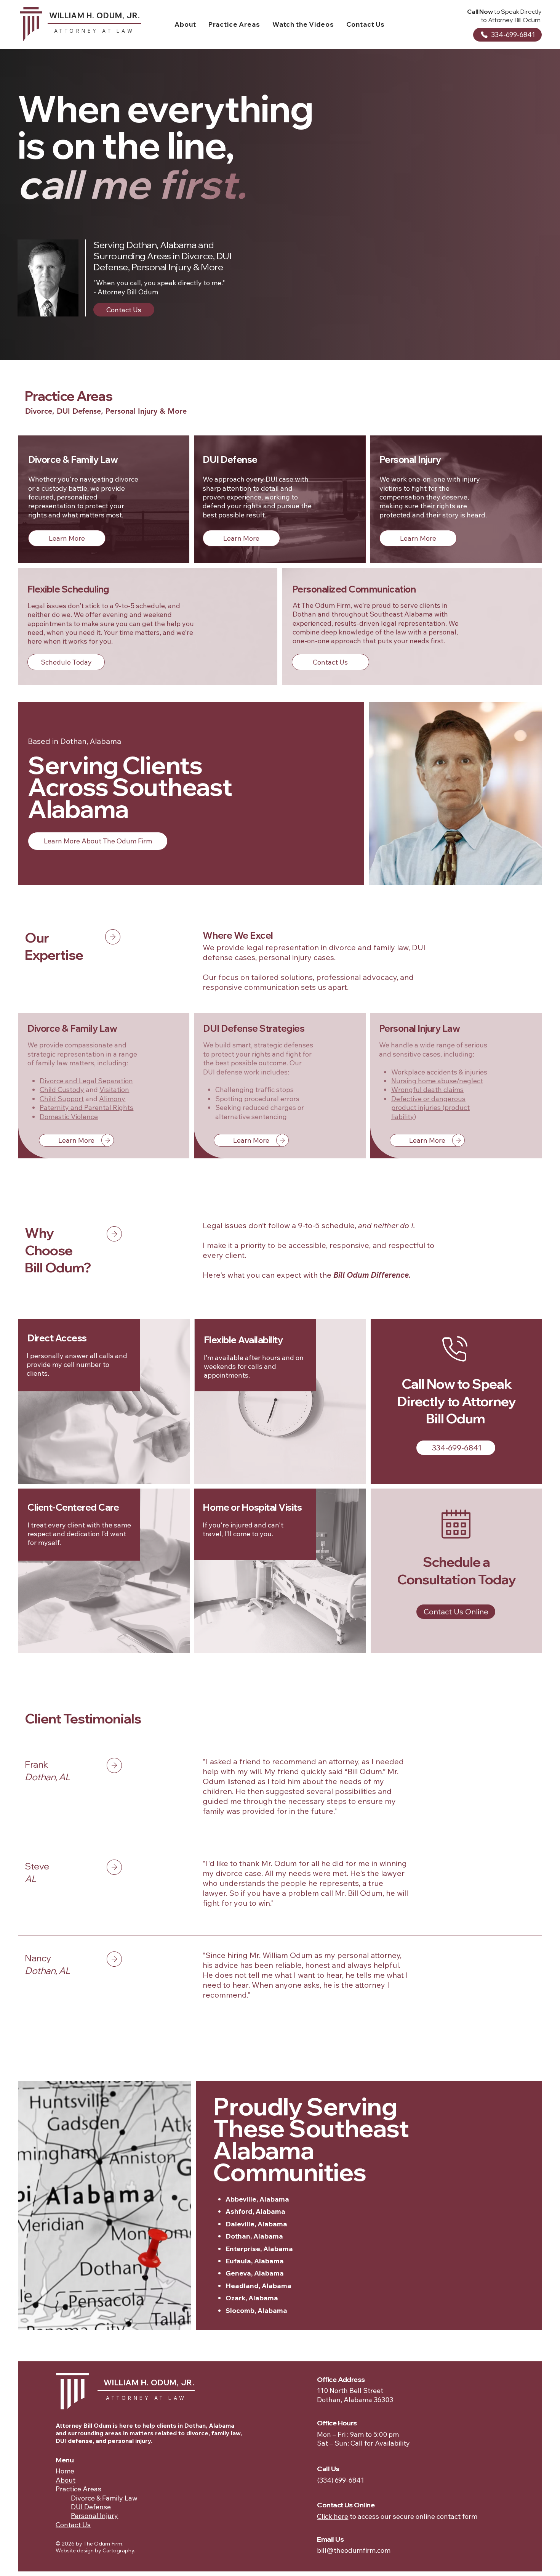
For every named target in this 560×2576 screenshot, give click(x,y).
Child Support (62, 1099)
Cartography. (119, 2550)
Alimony (112, 1099)
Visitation (114, 1090)
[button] (234, 24)
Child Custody (62, 1090)
